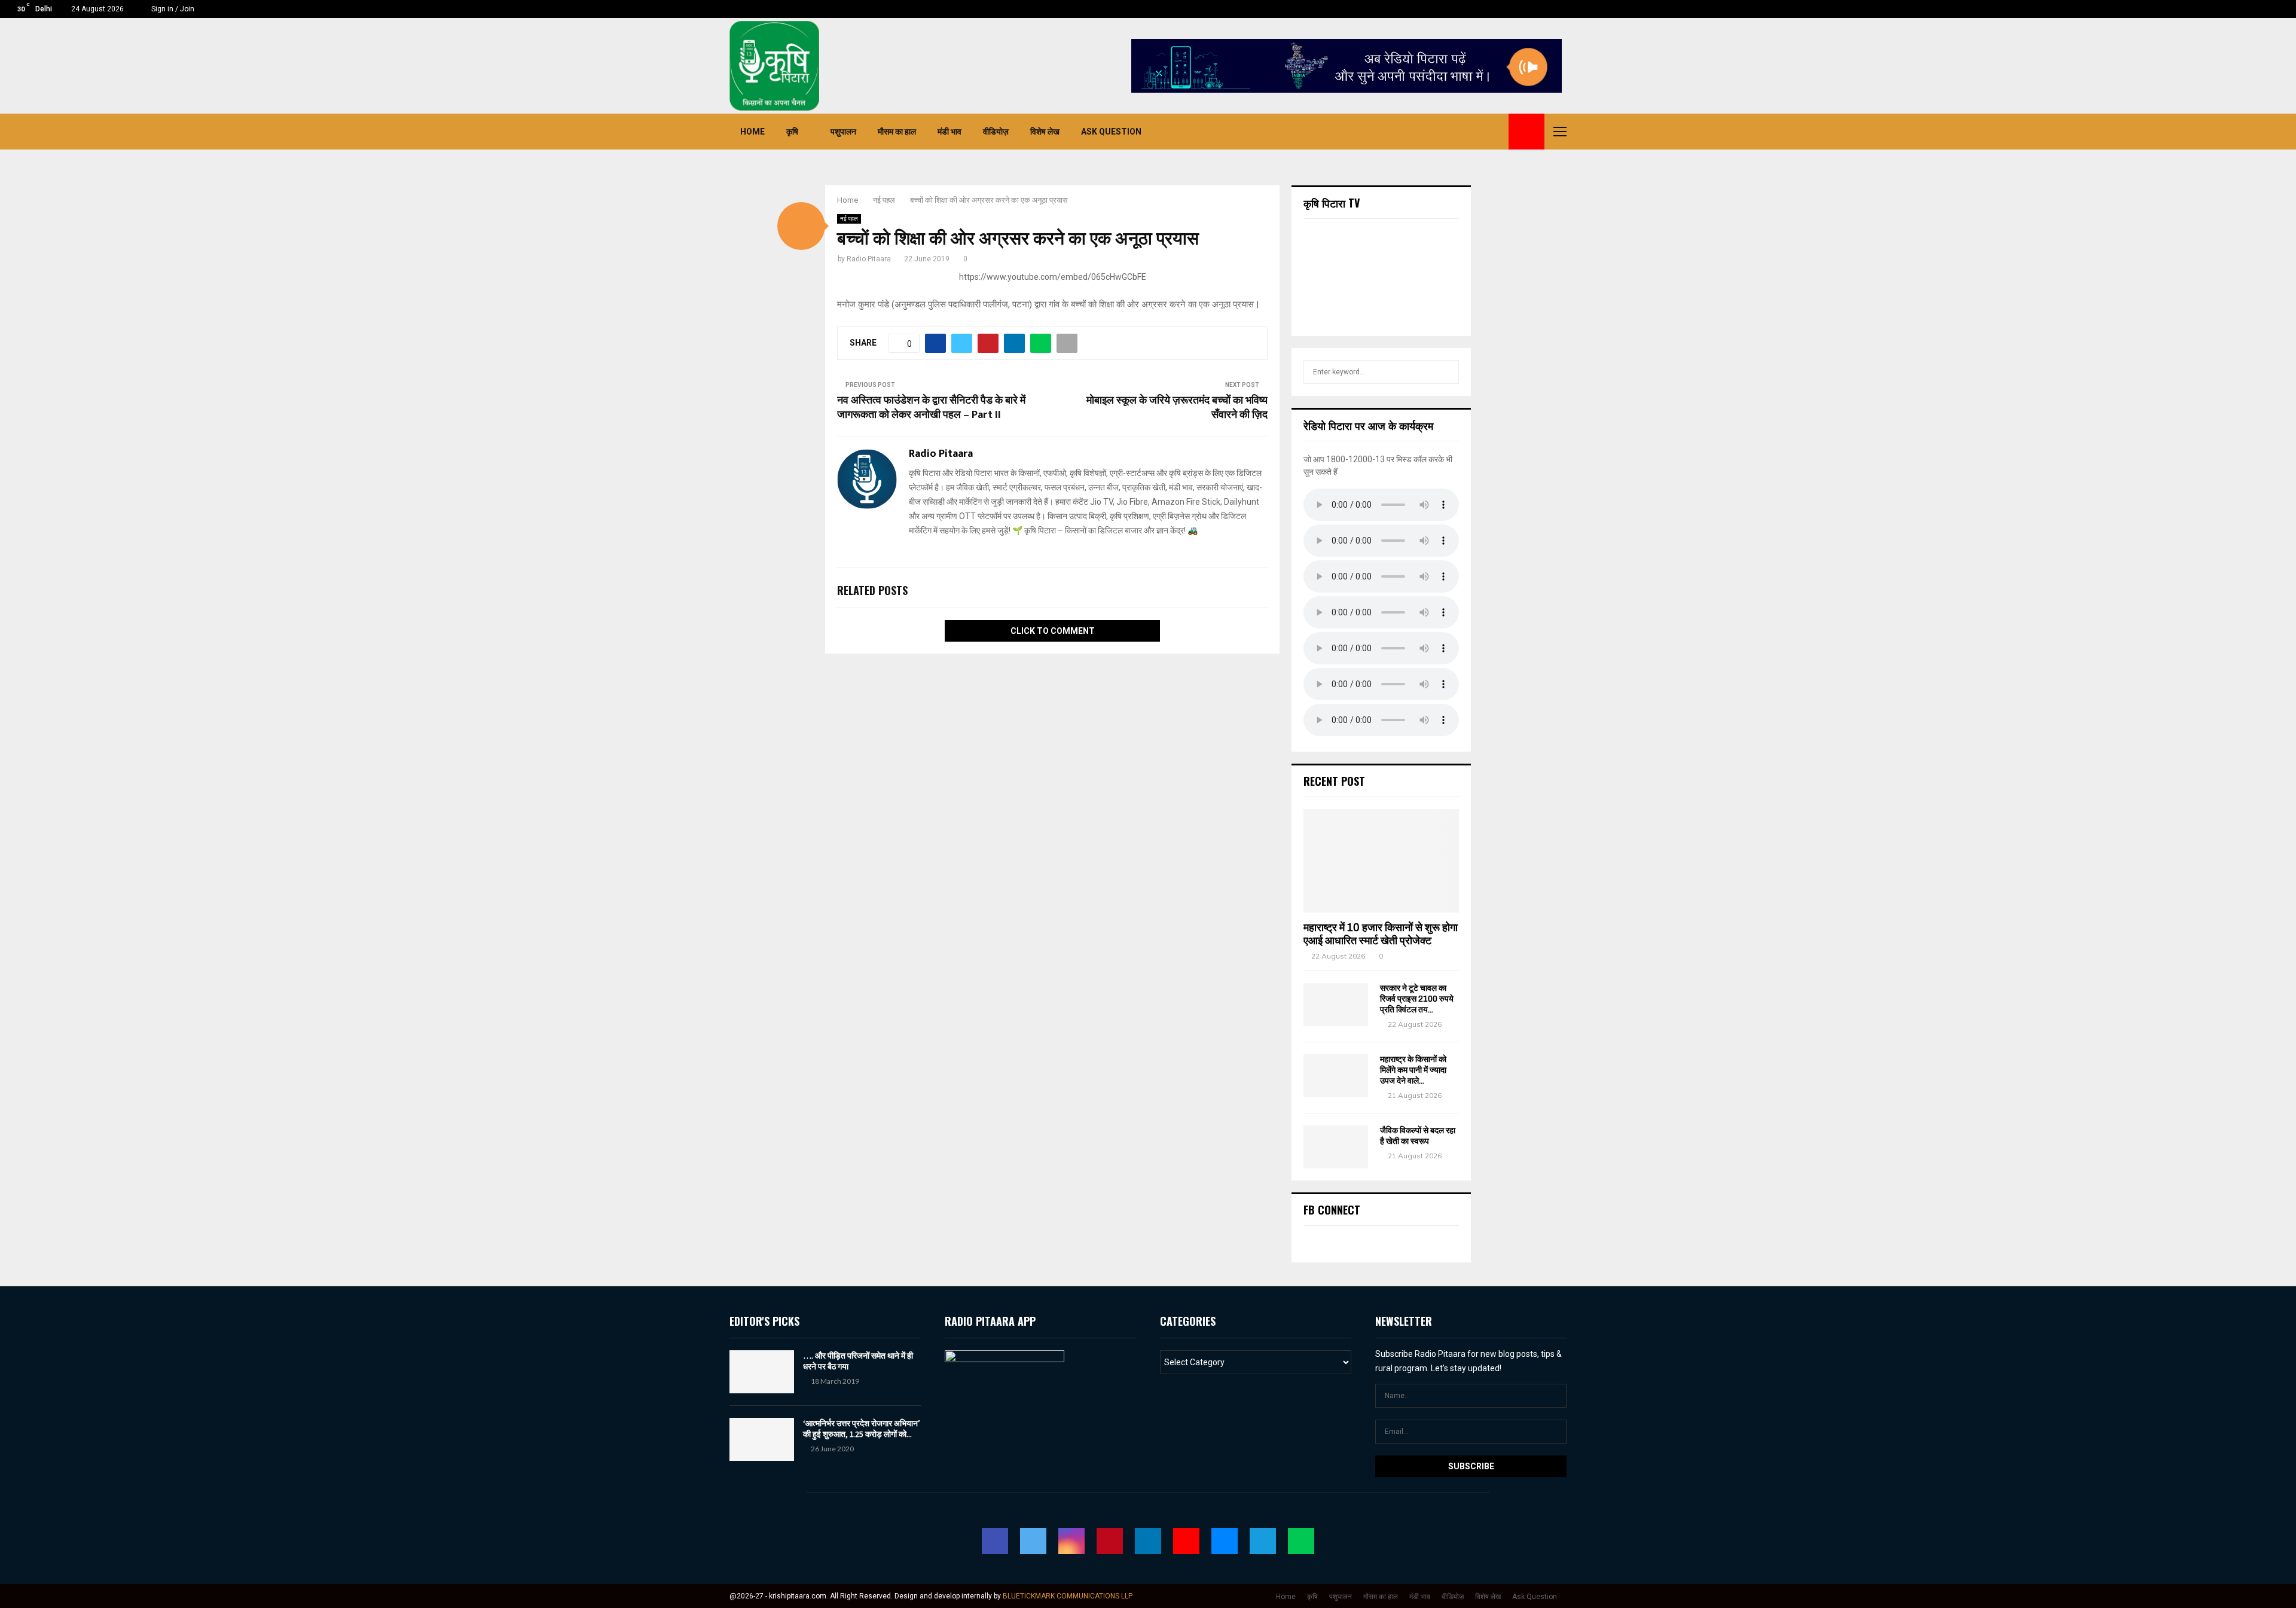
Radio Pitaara (869, 259)
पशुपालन (843, 132)
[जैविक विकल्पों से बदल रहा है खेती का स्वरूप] (1336, 1147)
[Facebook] (1391, 132)
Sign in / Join (172, 9)
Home (752, 132)
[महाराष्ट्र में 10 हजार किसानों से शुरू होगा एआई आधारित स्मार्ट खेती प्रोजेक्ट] (1381, 861)
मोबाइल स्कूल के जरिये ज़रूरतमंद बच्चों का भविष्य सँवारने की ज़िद (1177, 408)
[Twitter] (1404, 132)
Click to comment (1053, 631)
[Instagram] (1417, 132)
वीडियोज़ (996, 132)
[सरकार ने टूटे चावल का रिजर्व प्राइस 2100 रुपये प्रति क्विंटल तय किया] (1336, 1005)
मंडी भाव (949, 132)
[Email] (1470, 132)
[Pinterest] (1430, 132)
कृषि (792, 132)
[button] (801, 226)
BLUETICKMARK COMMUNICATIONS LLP (1068, 1596)
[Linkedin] (1443, 132)
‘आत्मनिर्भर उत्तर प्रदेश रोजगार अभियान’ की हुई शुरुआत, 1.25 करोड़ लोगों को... (862, 1429)
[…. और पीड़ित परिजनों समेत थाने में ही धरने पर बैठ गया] (762, 1372)
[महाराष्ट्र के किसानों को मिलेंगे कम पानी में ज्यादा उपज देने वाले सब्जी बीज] (1336, 1076)
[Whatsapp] (1496, 132)
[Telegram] (1483, 132)
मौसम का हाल (897, 132)
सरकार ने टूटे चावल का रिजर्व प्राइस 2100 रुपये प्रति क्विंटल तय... (1417, 999)
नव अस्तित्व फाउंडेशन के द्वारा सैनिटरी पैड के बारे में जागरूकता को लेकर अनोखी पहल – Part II (931, 408)
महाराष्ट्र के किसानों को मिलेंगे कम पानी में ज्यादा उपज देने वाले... (1413, 1070)
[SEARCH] (1447, 372)
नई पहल (849, 219)
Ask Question (1111, 132)
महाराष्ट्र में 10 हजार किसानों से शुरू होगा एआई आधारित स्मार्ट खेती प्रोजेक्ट (1381, 934)
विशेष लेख (1045, 132)
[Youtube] (1457, 132)
